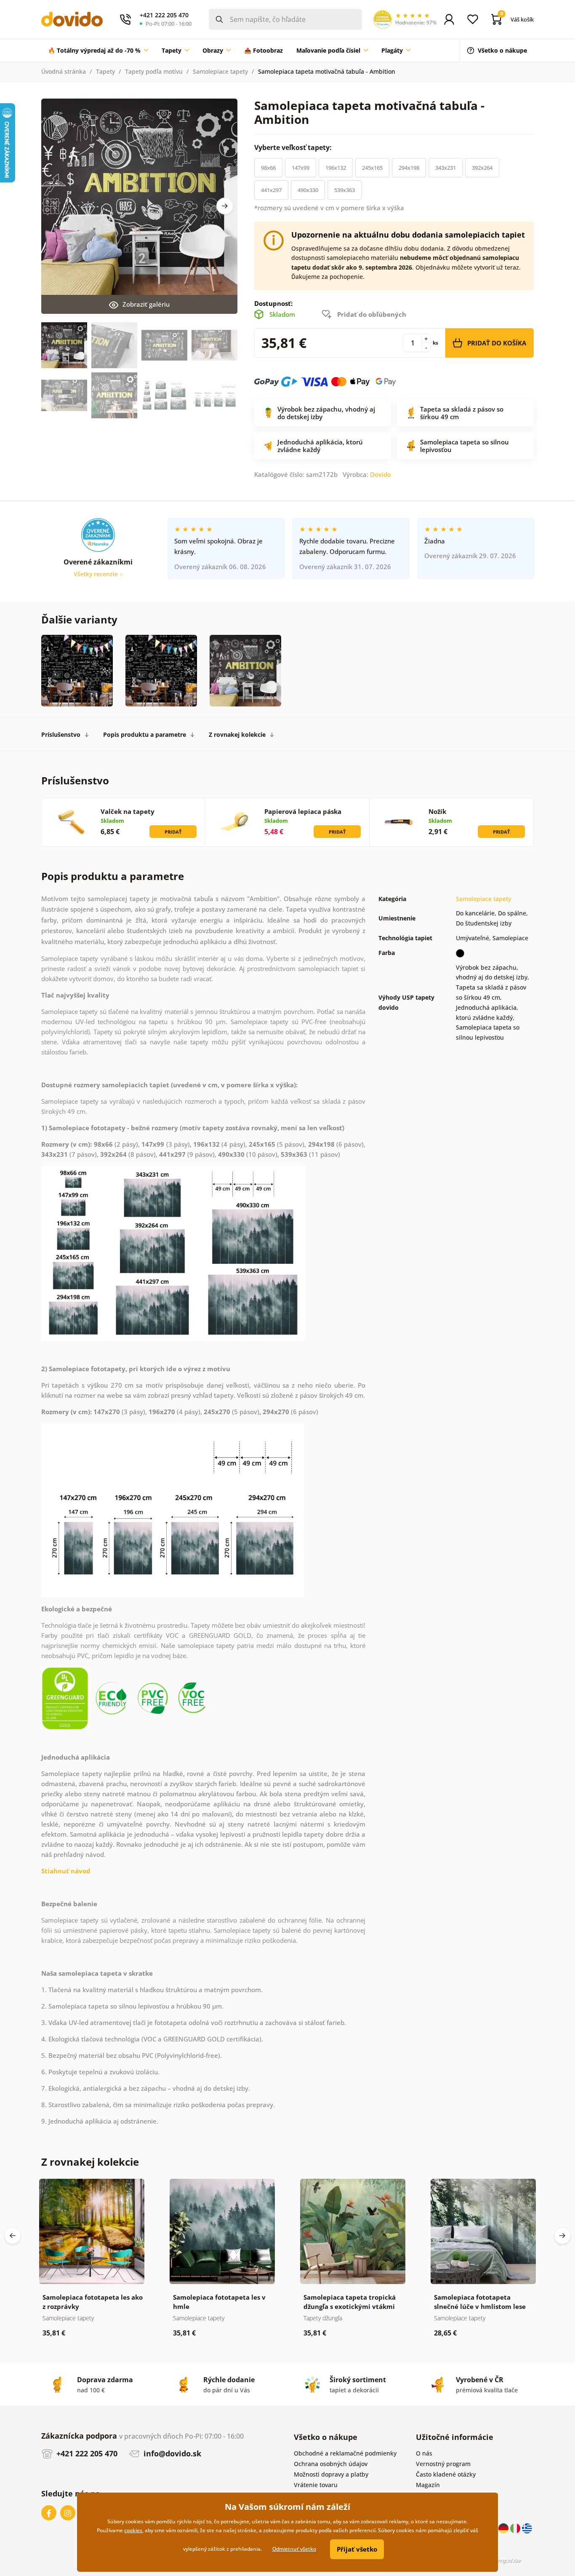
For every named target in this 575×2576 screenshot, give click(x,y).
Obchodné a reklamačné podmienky (345, 2453)
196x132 (336, 168)
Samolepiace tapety (220, 71)
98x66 (268, 168)
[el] (527, 2527)
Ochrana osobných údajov (331, 2464)
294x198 (409, 168)
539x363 (345, 190)
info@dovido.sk (171, 2453)
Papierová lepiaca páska (303, 811)
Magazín (428, 2485)
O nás (424, 2453)
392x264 (482, 168)
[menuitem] (98, 51)
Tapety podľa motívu (154, 71)
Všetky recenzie (97, 574)
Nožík (437, 811)
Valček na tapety (128, 811)
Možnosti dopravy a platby (331, 2474)
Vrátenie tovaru (316, 2485)
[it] (516, 2527)
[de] (504, 2527)
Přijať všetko (357, 2549)
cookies (133, 2530)
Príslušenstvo (61, 734)
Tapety (105, 71)
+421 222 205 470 (86, 2453)
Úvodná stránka (64, 71)
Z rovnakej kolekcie (237, 734)
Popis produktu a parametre (145, 734)
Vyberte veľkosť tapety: (294, 147)
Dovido (381, 474)
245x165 (372, 168)
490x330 (308, 190)
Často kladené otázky (446, 2474)
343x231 (446, 168)
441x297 (271, 190)
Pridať (173, 832)
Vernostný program (443, 2464)
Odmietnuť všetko (294, 2549)
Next (225, 206)
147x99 (301, 168)
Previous (13, 2236)
